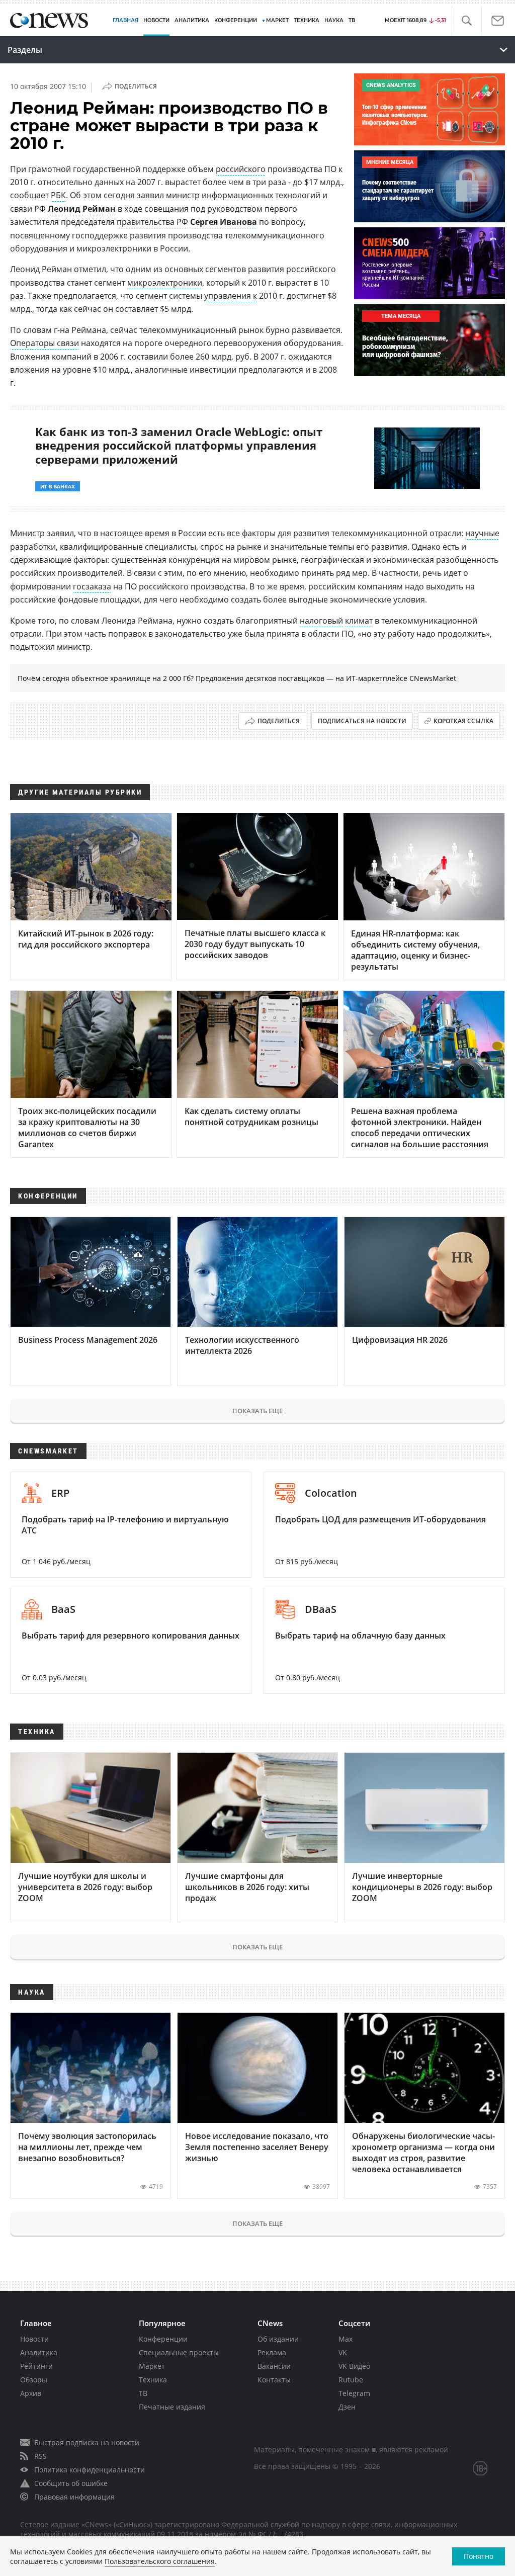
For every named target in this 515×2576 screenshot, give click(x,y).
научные (482, 533)
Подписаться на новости (362, 721)
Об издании (278, 2339)
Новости (34, 2339)
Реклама (272, 2352)
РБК (58, 195)
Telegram (354, 2393)
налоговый (321, 621)
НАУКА (334, 20)
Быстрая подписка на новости (87, 2442)
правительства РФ (152, 222)
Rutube (351, 2380)
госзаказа (92, 586)
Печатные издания (172, 2407)
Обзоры (34, 2380)
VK (343, 2352)
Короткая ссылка (463, 721)
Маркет (152, 2366)
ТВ (352, 20)
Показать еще (257, 1411)
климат (359, 621)
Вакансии (274, 2366)
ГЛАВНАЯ (125, 20)
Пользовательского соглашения (160, 2561)
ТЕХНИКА (307, 20)
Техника (153, 2380)
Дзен (347, 2407)
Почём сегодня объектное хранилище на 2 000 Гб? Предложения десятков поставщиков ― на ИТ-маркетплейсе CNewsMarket (237, 678)
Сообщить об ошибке (71, 2483)
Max (346, 2339)
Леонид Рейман (82, 209)
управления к (231, 296)
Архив (31, 2393)
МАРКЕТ (277, 20)
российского (241, 169)
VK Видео (354, 2366)
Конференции (163, 2339)
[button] (466, 21)
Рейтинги (36, 2366)
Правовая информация (74, 2497)
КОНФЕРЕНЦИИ (236, 20)
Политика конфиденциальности (90, 2470)
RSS (40, 2456)
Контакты (274, 2380)
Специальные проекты (179, 2352)
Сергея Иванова (224, 222)
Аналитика (192, 20)
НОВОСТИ (156, 20)
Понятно (479, 2556)
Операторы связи (45, 343)
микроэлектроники (165, 283)
